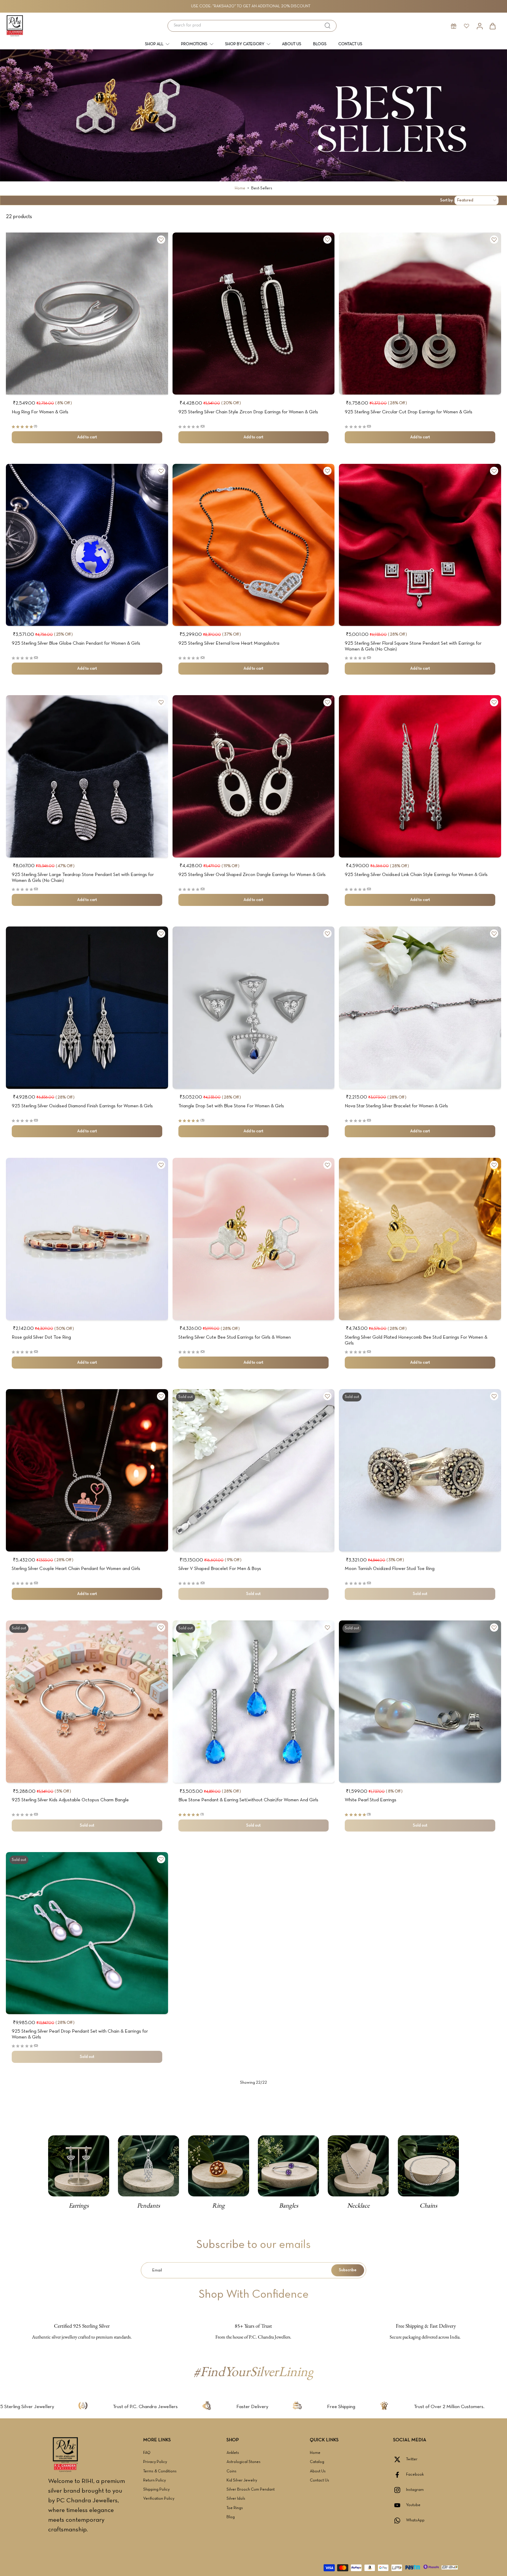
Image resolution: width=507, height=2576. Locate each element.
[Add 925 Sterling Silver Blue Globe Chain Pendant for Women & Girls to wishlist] (161, 471)
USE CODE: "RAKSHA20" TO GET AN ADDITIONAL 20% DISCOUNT (251, 6)
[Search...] (327, 26)
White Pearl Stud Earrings (371, 1800)
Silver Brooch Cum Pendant (251, 2490)
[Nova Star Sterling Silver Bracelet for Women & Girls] (420, 1008)
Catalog (317, 2462)
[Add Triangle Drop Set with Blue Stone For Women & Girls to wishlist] (327, 934)
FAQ (147, 2453)
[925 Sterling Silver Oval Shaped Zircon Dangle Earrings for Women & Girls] (254, 776)
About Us (318, 2471)
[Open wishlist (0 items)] (467, 26)
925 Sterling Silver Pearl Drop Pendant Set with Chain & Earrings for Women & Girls (80, 2034)
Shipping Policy (156, 2490)
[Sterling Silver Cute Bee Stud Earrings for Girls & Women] (254, 1239)
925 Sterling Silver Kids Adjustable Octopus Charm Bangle (70, 1800)
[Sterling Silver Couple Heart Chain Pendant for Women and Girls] (87, 1470)
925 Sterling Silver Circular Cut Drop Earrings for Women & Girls (409, 412)
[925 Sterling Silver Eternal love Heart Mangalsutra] (254, 545)
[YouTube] (400, 2505)
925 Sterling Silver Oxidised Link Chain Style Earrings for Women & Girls (416, 875)
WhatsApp (415, 2520)
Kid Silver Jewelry (242, 2480)
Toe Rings (235, 2508)
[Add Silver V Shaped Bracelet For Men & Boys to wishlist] (327, 1396)
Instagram (415, 2490)
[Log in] (479, 26)
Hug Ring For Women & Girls (40, 412)
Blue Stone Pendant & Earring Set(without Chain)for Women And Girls (248, 1800)
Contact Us (320, 2480)
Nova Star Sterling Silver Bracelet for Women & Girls (396, 1106)
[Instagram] (400, 2490)
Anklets (233, 2453)
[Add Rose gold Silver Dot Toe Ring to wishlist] (161, 1165)
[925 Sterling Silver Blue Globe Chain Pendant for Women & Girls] (87, 545)
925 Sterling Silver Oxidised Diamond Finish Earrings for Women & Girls (82, 1106)
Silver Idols (236, 2499)
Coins (231, 2471)
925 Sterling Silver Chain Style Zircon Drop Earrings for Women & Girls (248, 412)
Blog (231, 2517)
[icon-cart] (492, 26)
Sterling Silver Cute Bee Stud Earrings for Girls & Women (235, 1337)
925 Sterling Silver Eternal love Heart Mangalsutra (229, 643)
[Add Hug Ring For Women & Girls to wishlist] (161, 240)
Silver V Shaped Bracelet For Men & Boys (220, 1569)
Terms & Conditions (160, 2471)
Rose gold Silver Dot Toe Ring (41, 1337)
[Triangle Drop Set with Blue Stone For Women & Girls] (254, 1008)
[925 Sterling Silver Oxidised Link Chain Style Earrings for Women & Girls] (420, 776)
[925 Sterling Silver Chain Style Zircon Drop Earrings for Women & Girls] (254, 314)
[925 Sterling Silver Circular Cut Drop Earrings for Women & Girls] (420, 314)
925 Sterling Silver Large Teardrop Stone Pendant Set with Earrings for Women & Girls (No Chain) (83, 878)
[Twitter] (400, 2459)
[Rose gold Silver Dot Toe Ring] (87, 1239)
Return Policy (154, 2480)
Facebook (415, 2475)
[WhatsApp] (400, 2521)
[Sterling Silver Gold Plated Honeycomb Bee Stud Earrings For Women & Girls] (420, 1239)
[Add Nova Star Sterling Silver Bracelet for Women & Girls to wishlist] (494, 934)
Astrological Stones (244, 2462)
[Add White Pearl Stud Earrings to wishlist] (494, 1628)
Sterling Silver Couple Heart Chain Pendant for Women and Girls (76, 1569)
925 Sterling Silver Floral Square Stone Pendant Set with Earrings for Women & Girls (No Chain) (413, 646)
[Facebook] (400, 2475)
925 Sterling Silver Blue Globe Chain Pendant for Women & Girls (76, 643)
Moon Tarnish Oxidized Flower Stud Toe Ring (390, 1569)
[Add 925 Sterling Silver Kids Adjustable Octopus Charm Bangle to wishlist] (161, 1628)
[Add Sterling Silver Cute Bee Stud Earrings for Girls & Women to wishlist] (327, 1165)
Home (240, 188)
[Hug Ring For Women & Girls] (87, 314)
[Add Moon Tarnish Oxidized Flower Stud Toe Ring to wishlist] (494, 1396)
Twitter (412, 2459)
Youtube (413, 2505)
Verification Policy (159, 2499)
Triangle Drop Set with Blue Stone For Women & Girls (231, 1106)
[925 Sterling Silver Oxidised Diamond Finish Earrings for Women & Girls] (87, 1008)
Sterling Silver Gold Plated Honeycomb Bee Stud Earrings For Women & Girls (416, 1340)
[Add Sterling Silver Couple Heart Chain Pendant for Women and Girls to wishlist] (161, 1396)
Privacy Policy (155, 2462)
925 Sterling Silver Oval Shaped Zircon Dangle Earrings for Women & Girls (252, 875)
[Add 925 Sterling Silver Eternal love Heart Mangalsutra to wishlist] (327, 471)
